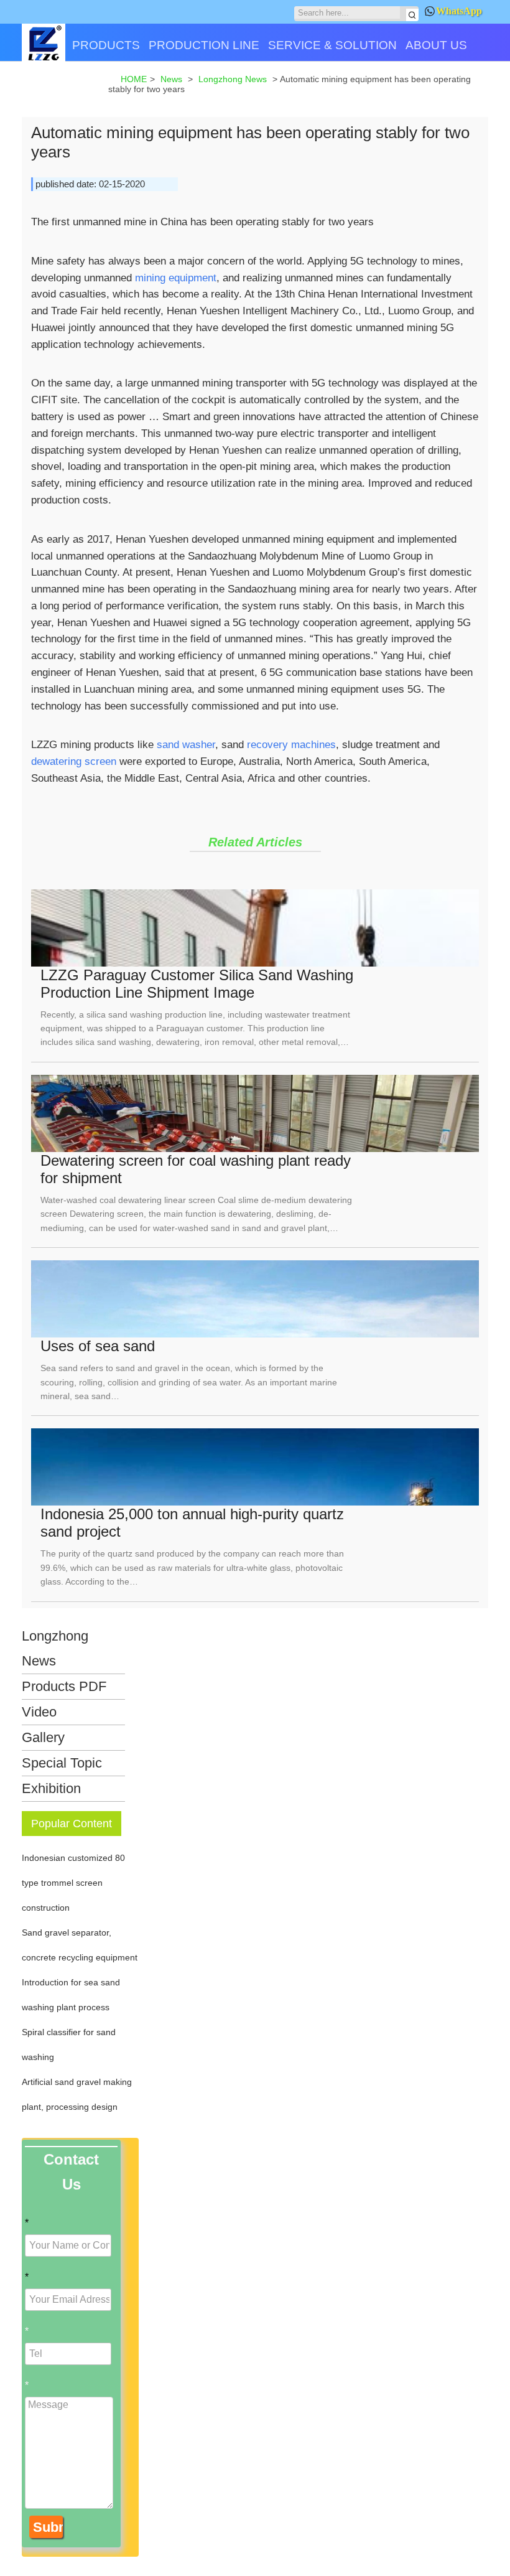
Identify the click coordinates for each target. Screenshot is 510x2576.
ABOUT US (436, 45)
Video (39, 1712)
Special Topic (62, 1763)
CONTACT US (65, 89)
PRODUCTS (106, 45)
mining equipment (176, 278)
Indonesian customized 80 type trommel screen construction (73, 1883)
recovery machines (291, 744)
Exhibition (51, 1788)
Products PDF (64, 1686)
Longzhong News (55, 1648)
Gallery (43, 1737)
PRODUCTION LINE (204, 45)
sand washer (186, 744)
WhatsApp (459, 11)
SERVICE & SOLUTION (332, 45)
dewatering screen (74, 761)
